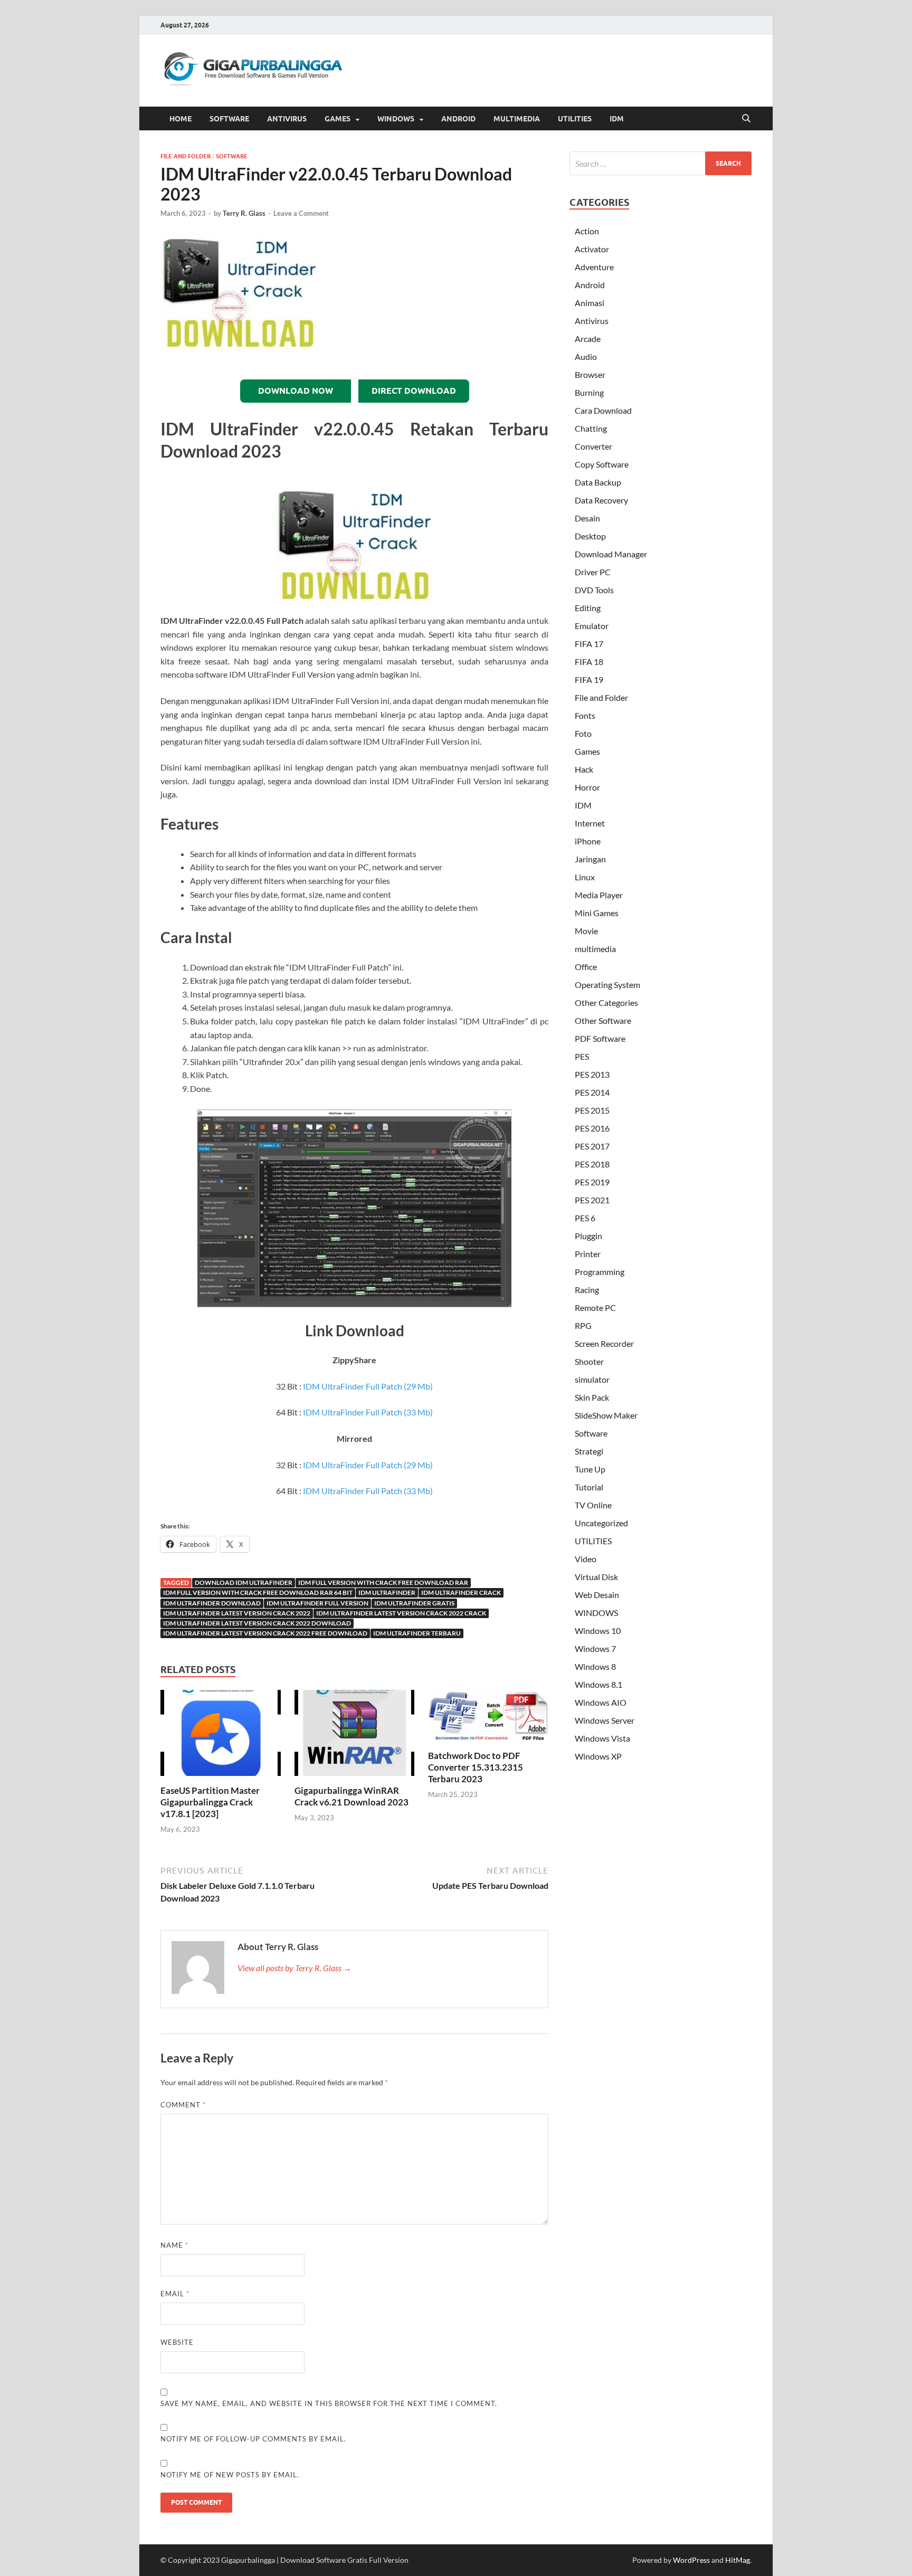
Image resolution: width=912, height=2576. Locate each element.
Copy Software (602, 464)
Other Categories (606, 1002)
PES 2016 (592, 1128)
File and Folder (186, 156)
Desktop (590, 536)
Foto (583, 733)
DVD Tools (594, 590)
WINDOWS (396, 119)
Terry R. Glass (244, 213)
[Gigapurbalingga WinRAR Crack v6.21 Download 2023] (355, 1736)
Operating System (607, 985)
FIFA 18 (589, 662)
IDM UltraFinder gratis (414, 1603)
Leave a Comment (301, 213)
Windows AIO (601, 1702)
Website (177, 2342)
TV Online (593, 1505)
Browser (590, 374)
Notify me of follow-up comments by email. (253, 2439)
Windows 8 (595, 1666)
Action (587, 231)
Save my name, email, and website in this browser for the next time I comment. (329, 2403)
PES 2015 (592, 1110)
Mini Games (597, 913)
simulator (592, 1379)
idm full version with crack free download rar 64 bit (258, 1593)
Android (590, 285)
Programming (600, 1272)
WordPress (691, 2560)
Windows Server (605, 1720)
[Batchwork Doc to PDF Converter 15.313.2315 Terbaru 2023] (488, 1719)
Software (232, 156)
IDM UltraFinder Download (212, 1603)
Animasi (590, 303)
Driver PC (593, 572)
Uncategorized (601, 1523)
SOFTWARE (229, 119)
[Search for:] (661, 163)
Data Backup (598, 482)
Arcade (588, 339)
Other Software (603, 1020)
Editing (588, 608)
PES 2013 (592, 1074)
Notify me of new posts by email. (230, 2475)
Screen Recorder (604, 1343)
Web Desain (597, 1595)
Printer (588, 1254)
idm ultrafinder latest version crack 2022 (237, 1613)
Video (586, 1559)
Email (175, 2294)
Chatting (591, 428)
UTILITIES (575, 119)
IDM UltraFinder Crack (461, 1593)
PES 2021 (592, 1200)
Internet (590, 823)
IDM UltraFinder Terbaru (417, 1633)
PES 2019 (592, 1182)
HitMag (738, 2560)
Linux (585, 877)
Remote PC (595, 1308)
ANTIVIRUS (287, 119)
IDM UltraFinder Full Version (317, 1603)
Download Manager (611, 554)
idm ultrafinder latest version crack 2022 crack (401, 1613)
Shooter (589, 1361)
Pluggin (588, 1236)
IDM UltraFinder (387, 1593)
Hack (584, 769)
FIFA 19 (589, 679)
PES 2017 (592, 1146)
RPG (583, 1325)
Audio (586, 357)
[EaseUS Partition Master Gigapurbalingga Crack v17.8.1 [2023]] (221, 1736)
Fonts (585, 715)
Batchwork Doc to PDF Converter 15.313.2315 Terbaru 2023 (476, 1767)
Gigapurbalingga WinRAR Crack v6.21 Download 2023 (351, 1796)
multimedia (595, 949)
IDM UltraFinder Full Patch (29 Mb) (368, 1386)
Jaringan (590, 859)
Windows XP (598, 1756)
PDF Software (600, 1038)
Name (174, 2245)
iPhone (588, 841)
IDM (617, 119)
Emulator (592, 626)
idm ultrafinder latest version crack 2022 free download (265, 1633)
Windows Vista (602, 1738)
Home (180, 119)
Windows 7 (595, 1648)
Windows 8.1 (598, 1684)
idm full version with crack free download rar (383, 1582)
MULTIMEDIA (517, 119)
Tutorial (589, 1487)
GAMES (338, 119)
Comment (183, 2105)
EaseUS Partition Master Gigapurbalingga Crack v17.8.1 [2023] (210, 1802)
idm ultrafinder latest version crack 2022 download (257, 1623)
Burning (589, 392)
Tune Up (590, 1469)
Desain (587, 518)
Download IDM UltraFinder (244, 1582)
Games (587, 751)
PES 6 (585, 1218)
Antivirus (592, 321)
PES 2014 (592, 1092)
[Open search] (746, 119)
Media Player (599, 895)
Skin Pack (592, 1397)
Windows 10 (598, 1631)
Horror (587, 787)
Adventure (594, 267)
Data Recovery (601, 500)
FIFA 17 (589, 644)
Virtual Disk (596, 1577)
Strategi (589, 1451)
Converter (593, 446)
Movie (586, 931)
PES (582, 1056)
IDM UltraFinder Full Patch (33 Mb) (368, 1412)
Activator (592, 249)
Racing (587, 1290)
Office (586, 967)
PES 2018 (592, 1164)
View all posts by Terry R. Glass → (294, 1968)
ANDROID (458, 119)
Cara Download (603, 410)
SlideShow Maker (606, 1415)
